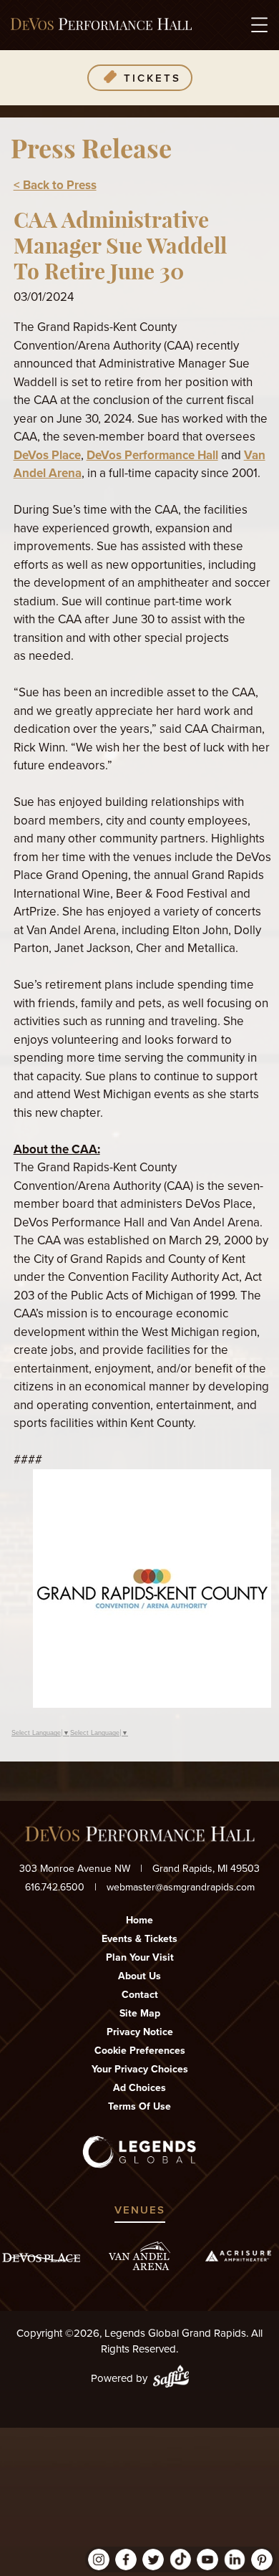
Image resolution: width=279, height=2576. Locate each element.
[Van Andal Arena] (139, 2256)
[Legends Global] (140, 2152)
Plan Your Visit (140, 1957)
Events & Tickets (139, 1939)
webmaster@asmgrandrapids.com (181, 1887)
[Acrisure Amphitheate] (238, 2256)
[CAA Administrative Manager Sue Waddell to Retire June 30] (152, 1704)
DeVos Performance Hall (152, 455)
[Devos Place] (41, 2258)
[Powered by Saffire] (171, 2379)
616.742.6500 (55, 1887)
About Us (139, 1976)
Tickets (152, 78)
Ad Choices (139, 2088)
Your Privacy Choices (140, 2069)
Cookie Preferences (140, 2051)
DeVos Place (47, 455)
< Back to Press (55, 185)
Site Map (140, 2013)
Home (139, 1920)
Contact (140, 1995)
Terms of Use (139, 2106)
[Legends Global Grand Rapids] (101, 25)
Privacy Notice (140, 2032)
